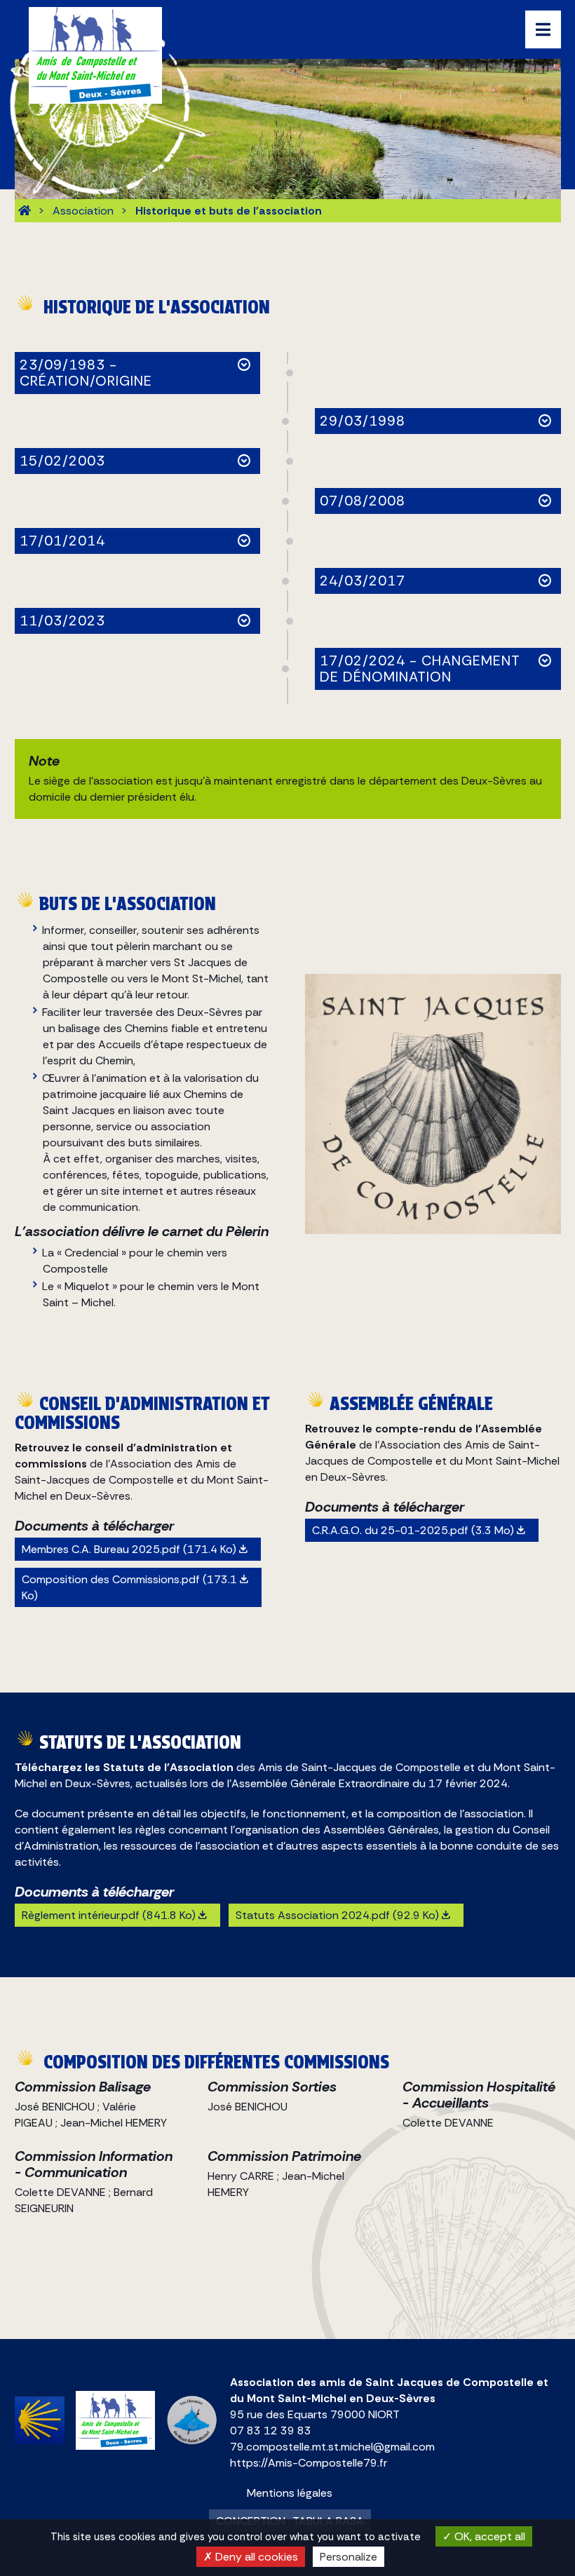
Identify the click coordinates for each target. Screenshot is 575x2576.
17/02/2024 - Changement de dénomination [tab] (420, 669)
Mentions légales (290, 2493)
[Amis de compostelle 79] (25, 211)
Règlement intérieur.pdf (109, 1915)
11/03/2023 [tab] (62, 621)
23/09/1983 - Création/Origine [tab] (86, 373)
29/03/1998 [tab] (363, 421)
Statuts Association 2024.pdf (337, 1915)
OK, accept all (488, 2536)
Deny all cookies (255, 2557)
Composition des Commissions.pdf (129, 1587)
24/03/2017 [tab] (363, 581)
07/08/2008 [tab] (363, 501)
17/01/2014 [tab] (62, 541)
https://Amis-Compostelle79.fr (309, 2463)
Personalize (349, 2557)
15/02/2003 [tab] (62, 461)
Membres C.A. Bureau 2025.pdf (129, 1549)
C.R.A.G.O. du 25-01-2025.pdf (413, 1530)
